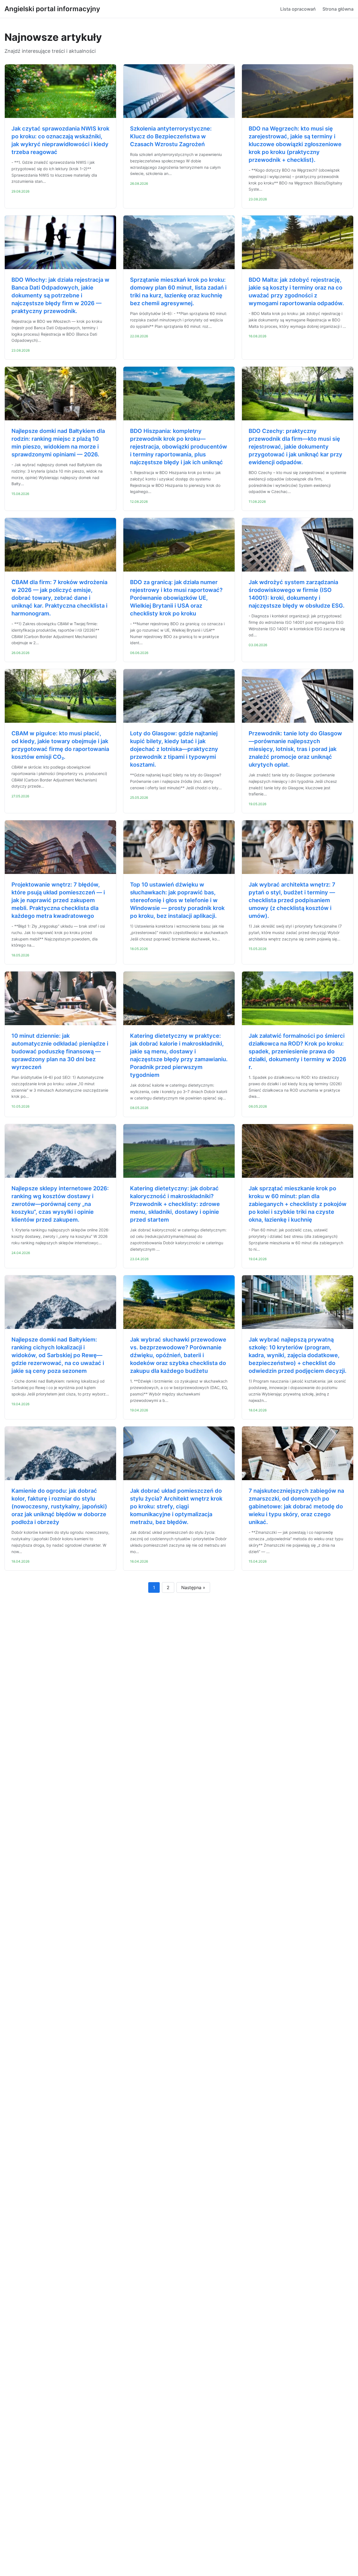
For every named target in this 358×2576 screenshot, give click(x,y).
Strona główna (338, 9)
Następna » (193, 1587)
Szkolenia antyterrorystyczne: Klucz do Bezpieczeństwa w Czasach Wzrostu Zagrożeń (171, 136)
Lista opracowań (298, 9)
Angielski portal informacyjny (52, 9)
